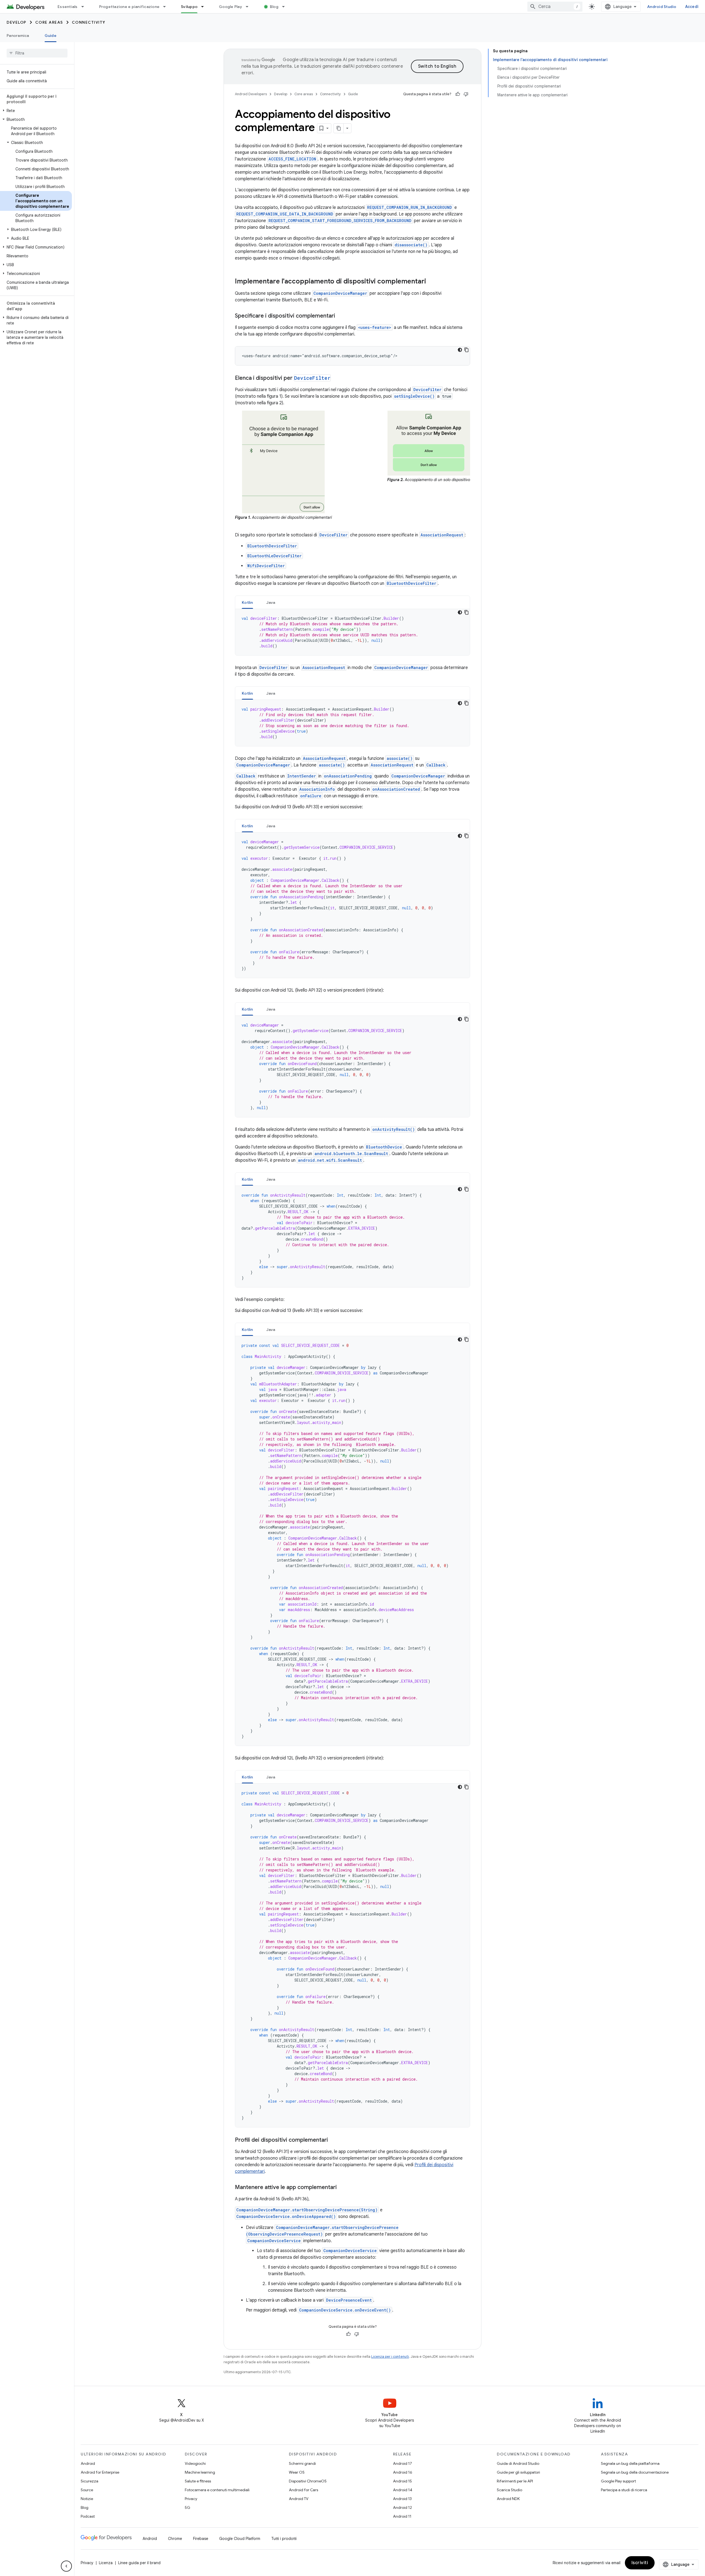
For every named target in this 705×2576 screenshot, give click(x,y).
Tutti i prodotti (284, 2539)
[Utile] (458, 94)
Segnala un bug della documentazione (635, 2472)
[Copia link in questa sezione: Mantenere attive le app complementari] (342, 2188)
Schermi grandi (302, 2463)
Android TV (299, 2499)
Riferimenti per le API (515, 2481)
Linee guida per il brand (139, 2563)
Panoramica (18, 36)
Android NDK (508, 2499)
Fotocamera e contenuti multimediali (217, 2490)
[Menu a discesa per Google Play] (250, 7)
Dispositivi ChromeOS (308, 2481)
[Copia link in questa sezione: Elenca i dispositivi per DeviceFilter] (336, 378)
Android (88, 2463)
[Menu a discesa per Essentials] (85, 7)
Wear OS (297, 2472)
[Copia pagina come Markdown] (339, 128)
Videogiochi (195, 2463)
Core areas (49, 22)
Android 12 (402, 2507)
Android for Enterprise (100, 2472)
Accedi (692, 7)
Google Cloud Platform (240, 2539)
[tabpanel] (352, 632)
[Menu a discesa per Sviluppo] (205, 7)
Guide (51, 36)
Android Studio (662, 7)
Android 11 (402, 2516)
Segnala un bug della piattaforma (630, 2463)
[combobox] (555, 7)
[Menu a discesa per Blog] (286, 7)
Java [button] (271, 602)
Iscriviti (640, 2563)
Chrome (175, 2539)
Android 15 (402, 2481)
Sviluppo (189, 7)
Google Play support (618, 2481)
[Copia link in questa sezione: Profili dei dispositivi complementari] (333, 2140)
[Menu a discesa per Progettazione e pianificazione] (167, 7)
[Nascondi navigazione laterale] (66, 2566)
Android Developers (251, 94)
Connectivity (89, 22)
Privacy (191, 2499)
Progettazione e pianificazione (129, 7)
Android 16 (403, 2472)
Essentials (68, 7)
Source (87, 2490)
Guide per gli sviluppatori (518, 2472)
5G (188, 2507)
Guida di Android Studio (518, 2463)
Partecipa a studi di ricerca (624, 2490)
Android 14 (403, 2490)
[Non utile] (466, 94)
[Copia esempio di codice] (467, 350)
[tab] (247, 602)
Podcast (88, 2516)
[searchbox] (37, 53)
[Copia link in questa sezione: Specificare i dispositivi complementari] (341, 316)
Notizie (87, 2499)
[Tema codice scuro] (460, 350)
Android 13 (402, 2499)
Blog (274, 7)
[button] (36, 111)
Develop (17, 22)
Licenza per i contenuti (390, 2357)
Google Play (231, 7)
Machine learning (200, 2472)
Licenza (106, 2563)
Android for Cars (303, 2490)
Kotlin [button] (247, 602)
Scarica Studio (509, 2490)
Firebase (201, 2539)
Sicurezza (90, 2481)
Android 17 (402, 2463)
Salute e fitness (198, 2481)
